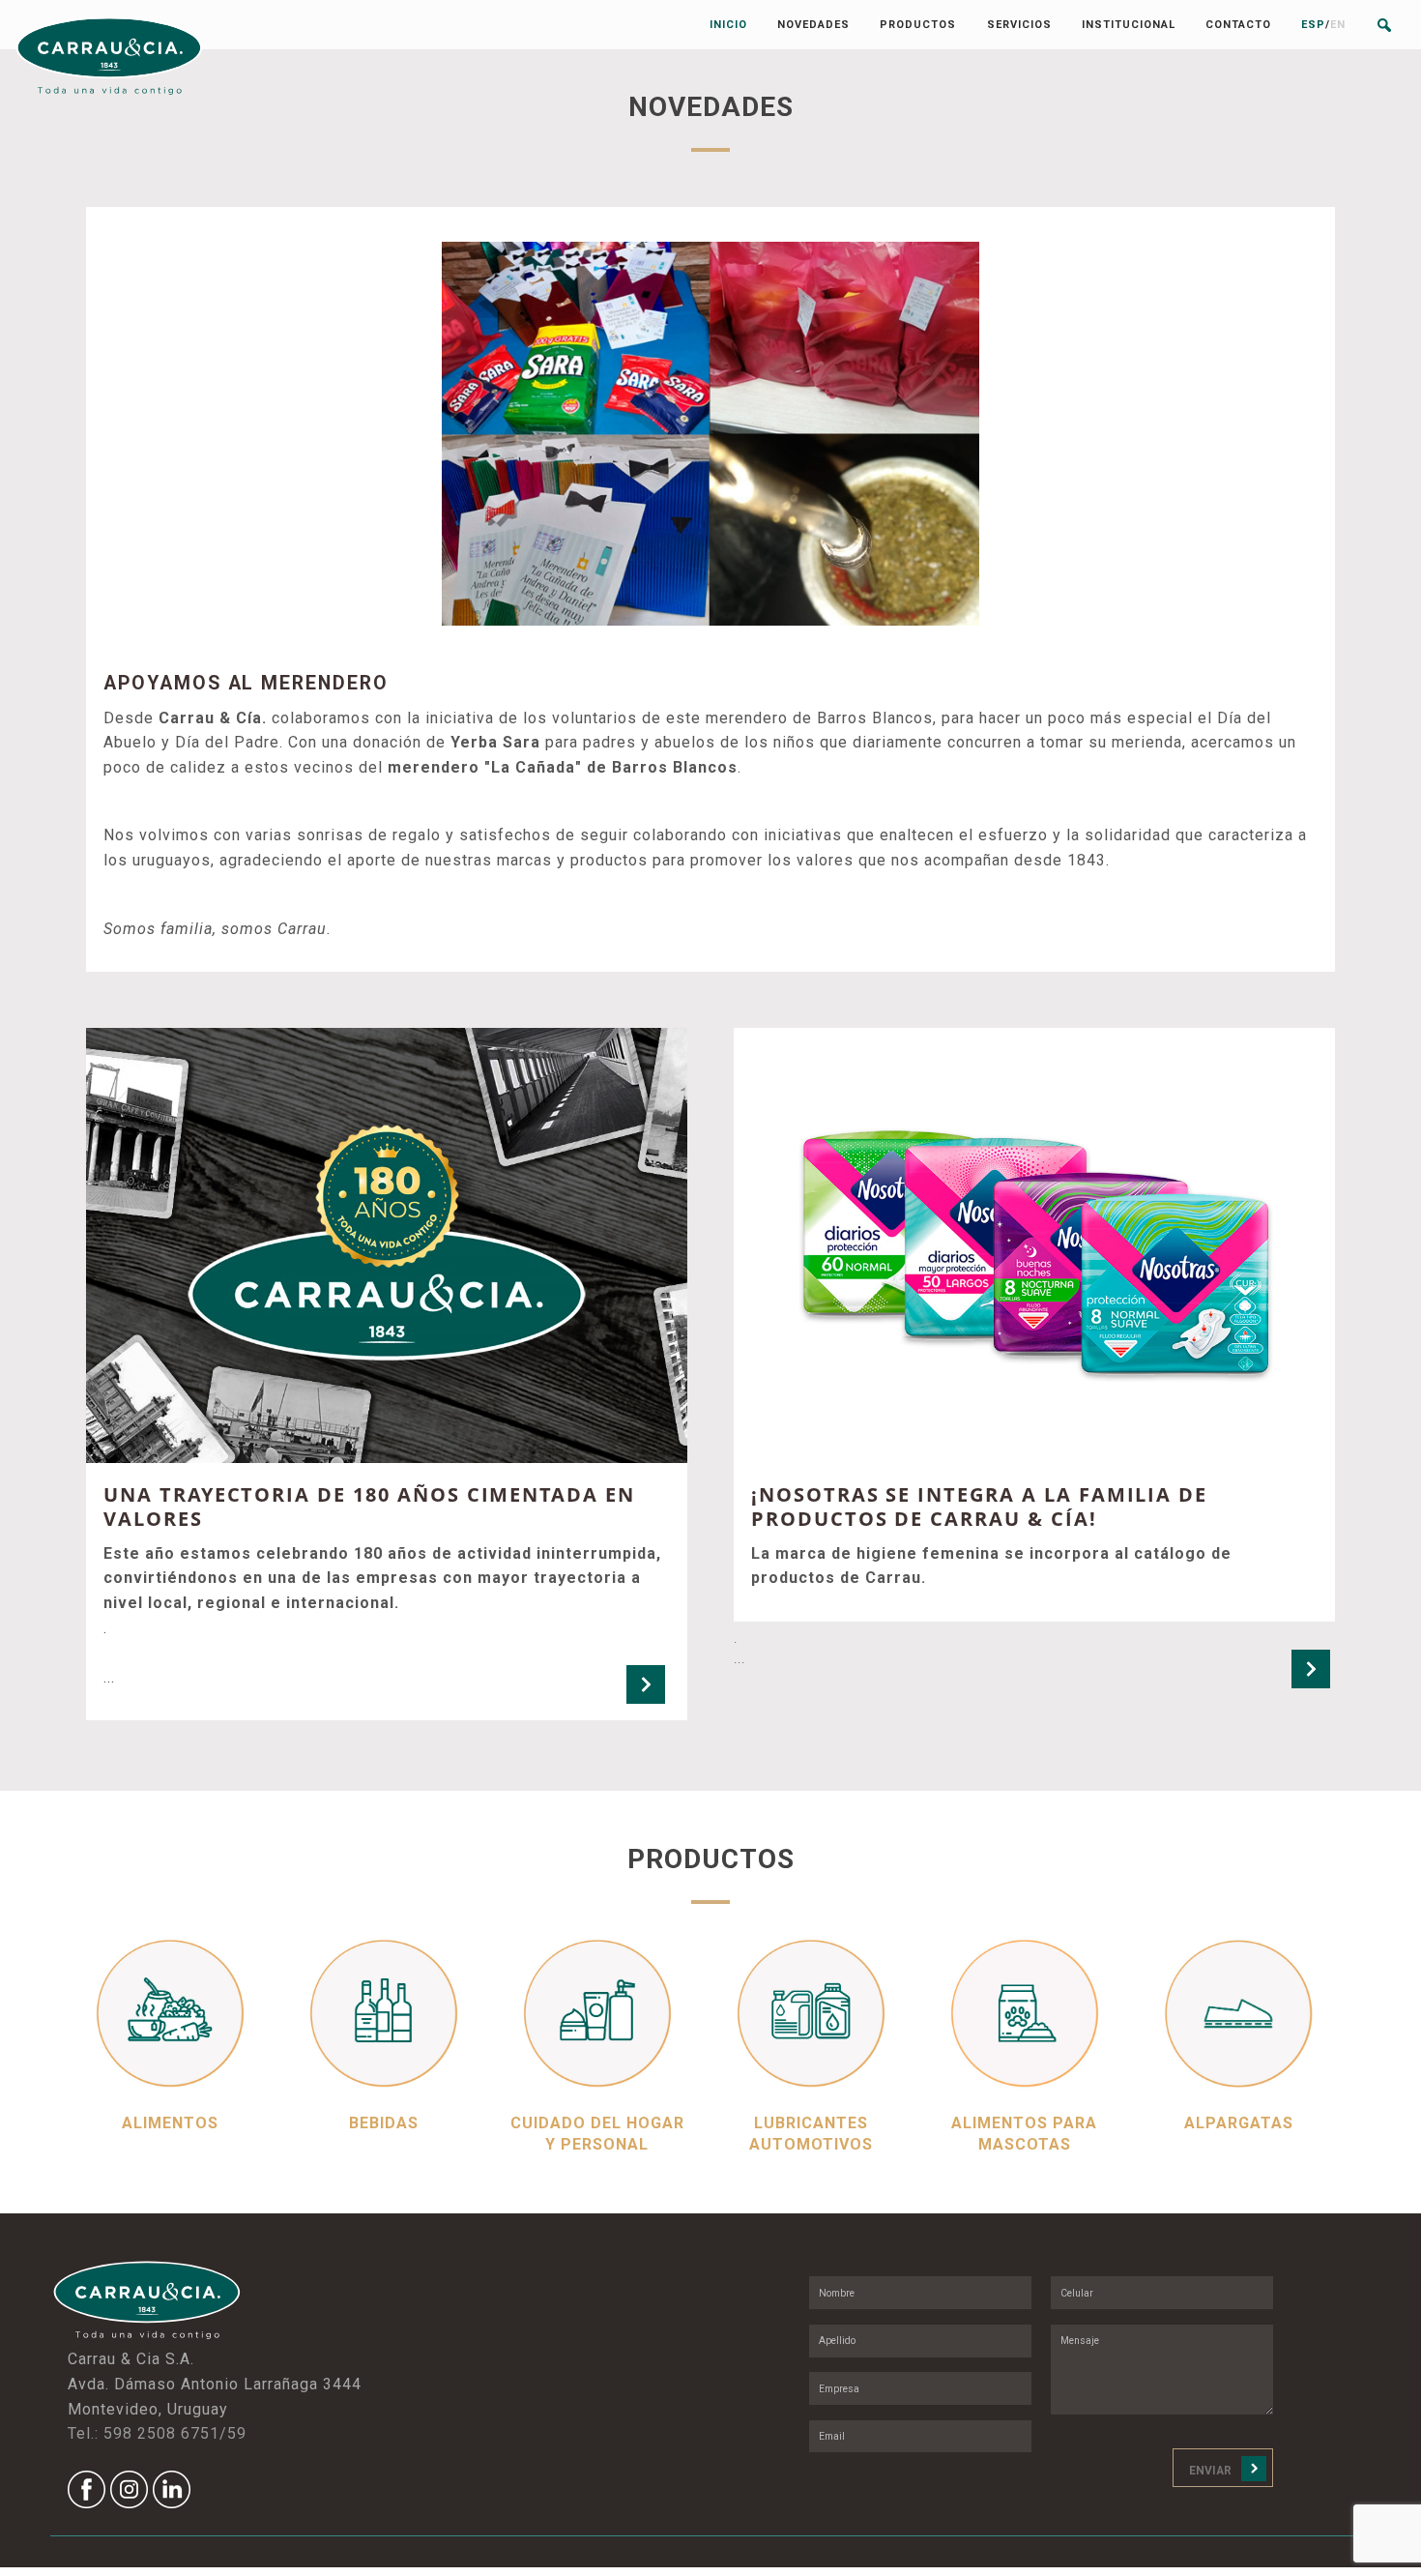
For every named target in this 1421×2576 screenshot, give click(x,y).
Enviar (1210, 2471)
